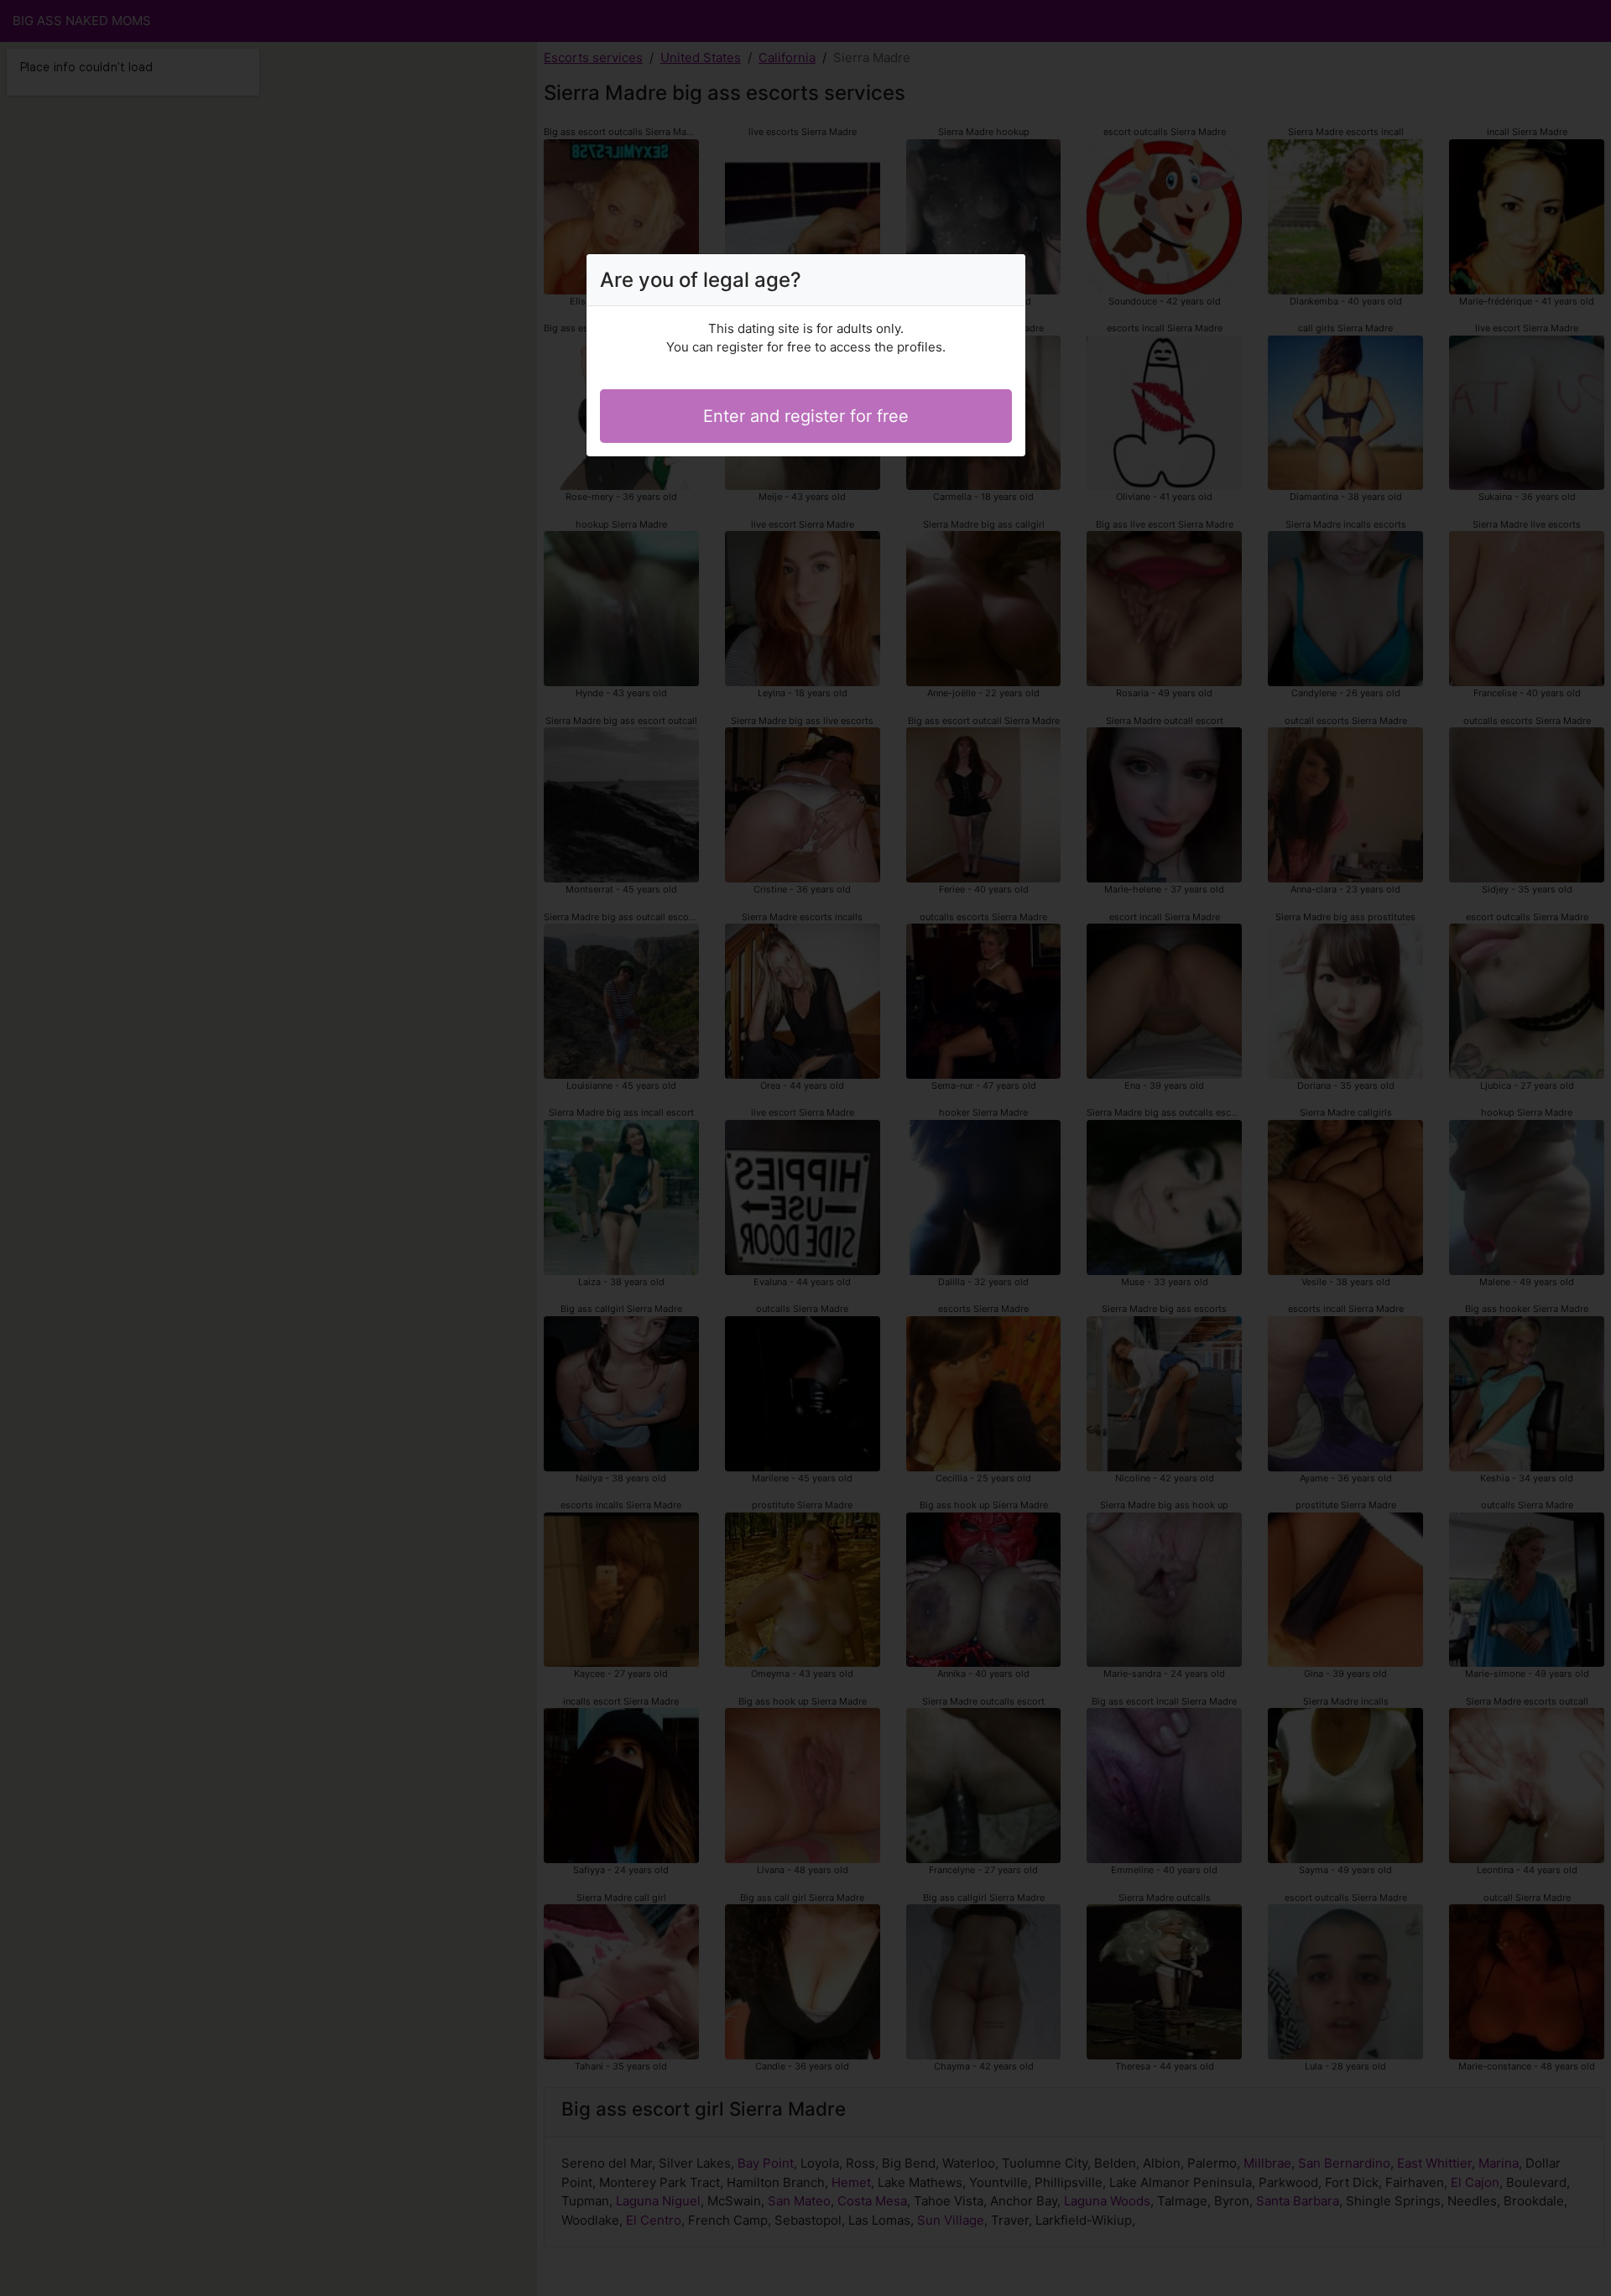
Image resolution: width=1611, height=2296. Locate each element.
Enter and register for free (806, 416)
